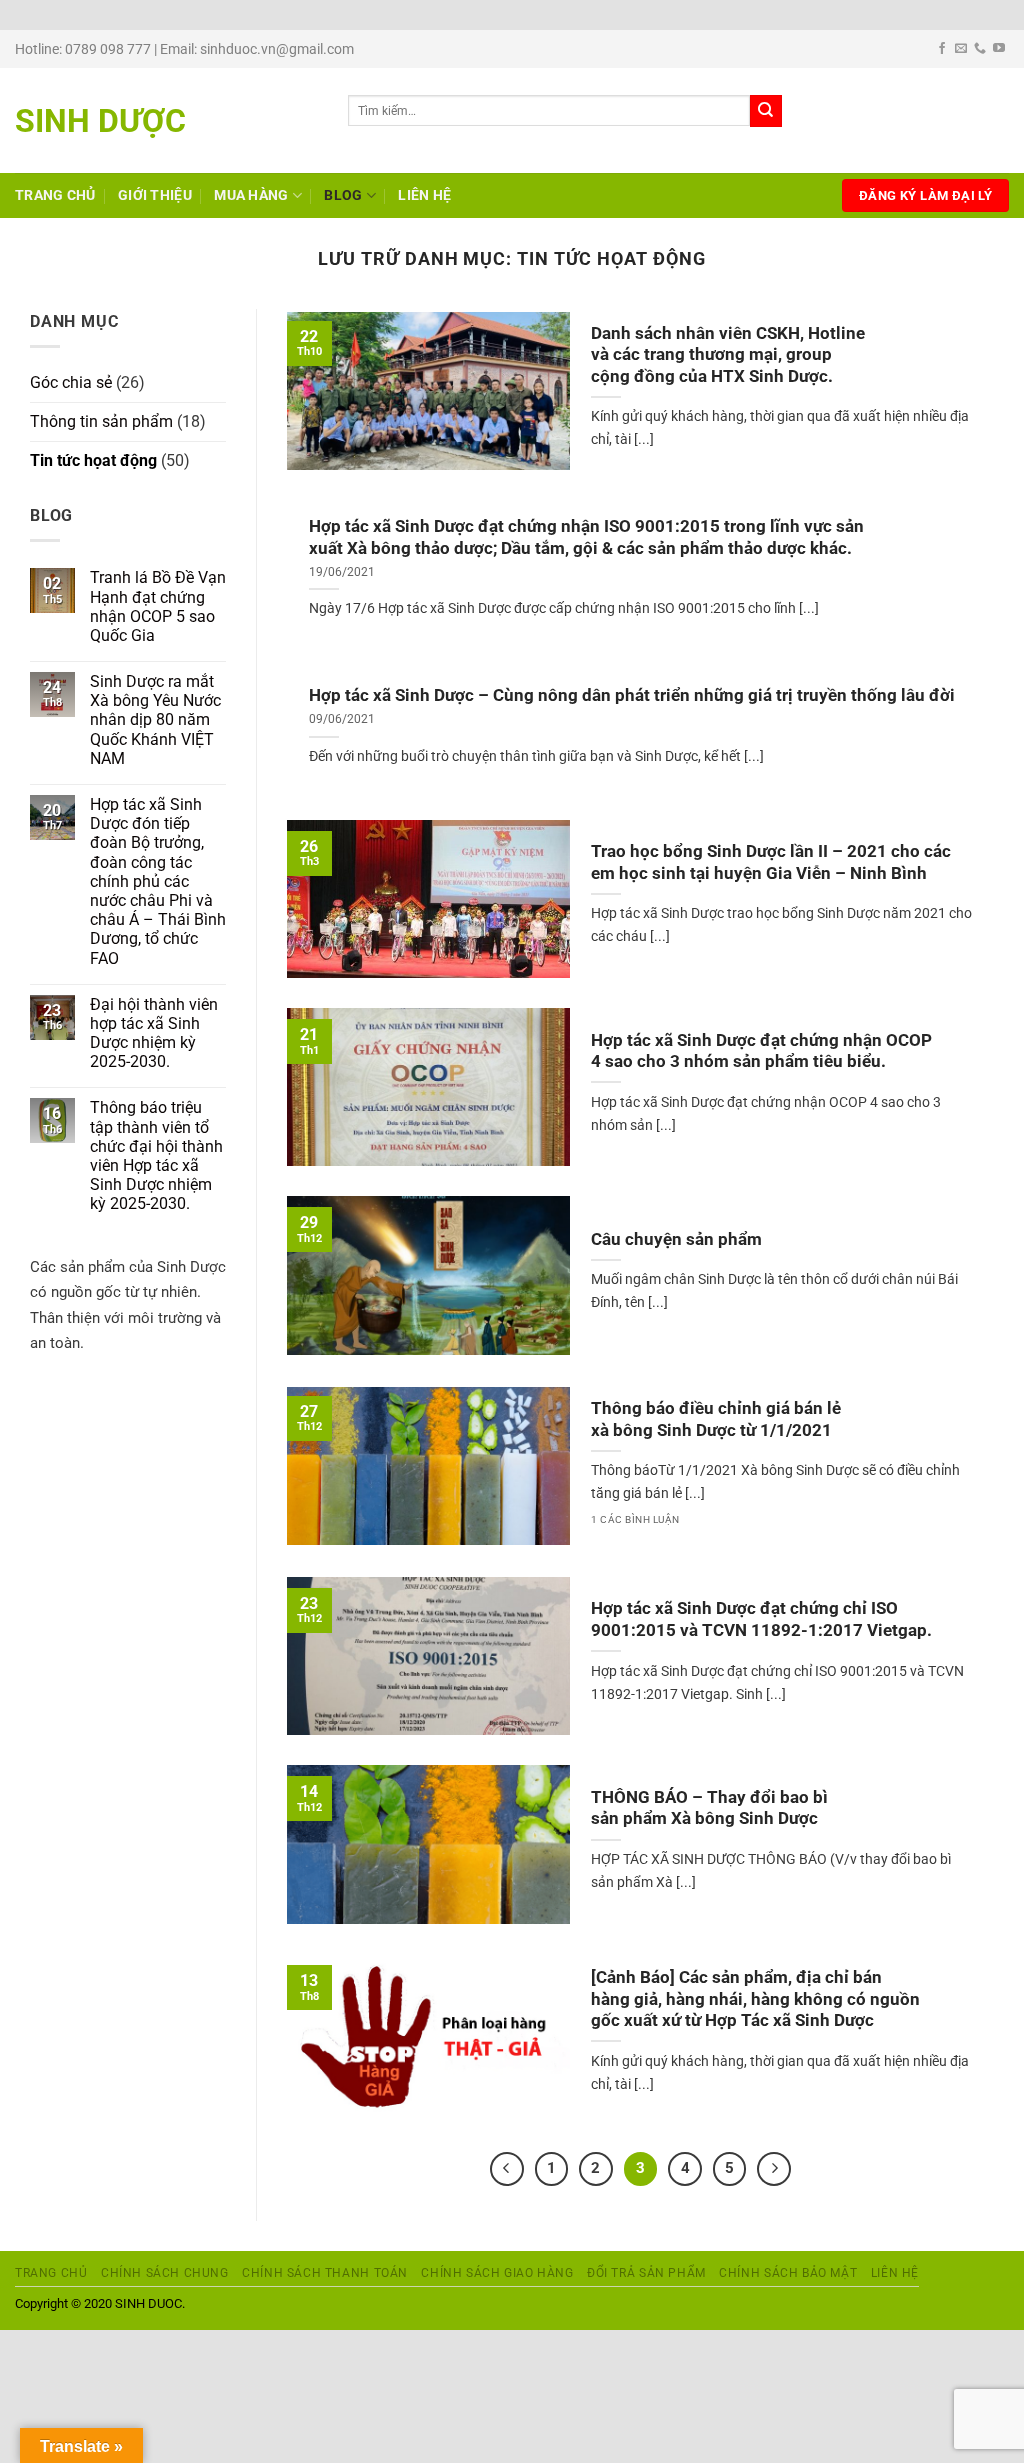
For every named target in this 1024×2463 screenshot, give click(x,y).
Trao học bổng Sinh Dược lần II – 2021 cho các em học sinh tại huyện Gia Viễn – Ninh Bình (771, 862)
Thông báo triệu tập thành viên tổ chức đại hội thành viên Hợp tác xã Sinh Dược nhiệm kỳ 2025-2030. (156, 1155)
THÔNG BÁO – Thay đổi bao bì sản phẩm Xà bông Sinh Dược (709, 1808)
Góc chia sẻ (71, 382)
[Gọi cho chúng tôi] (980, 49)
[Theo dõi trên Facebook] (942, 49)
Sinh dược (100, 121)
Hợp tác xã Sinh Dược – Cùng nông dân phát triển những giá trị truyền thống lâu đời (632, 695)
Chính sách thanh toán (325, 2273)
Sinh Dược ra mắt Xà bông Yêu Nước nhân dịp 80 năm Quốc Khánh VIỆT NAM (155, 720)
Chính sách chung (165, 2273)
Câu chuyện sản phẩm (676, 1239)
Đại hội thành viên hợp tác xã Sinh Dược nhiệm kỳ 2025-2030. (154, 1033)
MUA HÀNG (251, 195)
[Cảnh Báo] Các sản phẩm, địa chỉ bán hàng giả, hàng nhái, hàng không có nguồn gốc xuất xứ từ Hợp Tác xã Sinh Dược (755, 1999)
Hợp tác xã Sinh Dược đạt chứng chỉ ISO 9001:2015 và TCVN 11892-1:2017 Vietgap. (761, 1619)
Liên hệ (424, 195)
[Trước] (507, 2169)
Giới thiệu (155, 195)
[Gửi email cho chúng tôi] (961, 49)
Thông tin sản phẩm (101, 421)
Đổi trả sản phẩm (646, 2273)
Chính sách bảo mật (788, 2273)
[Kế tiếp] (774, 2169)
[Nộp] (766, 111)
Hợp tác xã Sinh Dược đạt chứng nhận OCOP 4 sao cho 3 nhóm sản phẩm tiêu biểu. (761, 1051)
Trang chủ (55, 195)
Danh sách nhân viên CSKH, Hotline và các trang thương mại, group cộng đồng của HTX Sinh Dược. (728, 355)
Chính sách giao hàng (497, 2273)
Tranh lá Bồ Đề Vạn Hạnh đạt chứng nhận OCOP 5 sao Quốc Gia (158, 606)
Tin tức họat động (93, 460)
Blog (343, 195)
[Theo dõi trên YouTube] (999, 49)
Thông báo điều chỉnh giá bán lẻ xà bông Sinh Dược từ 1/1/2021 (716, 1419)
